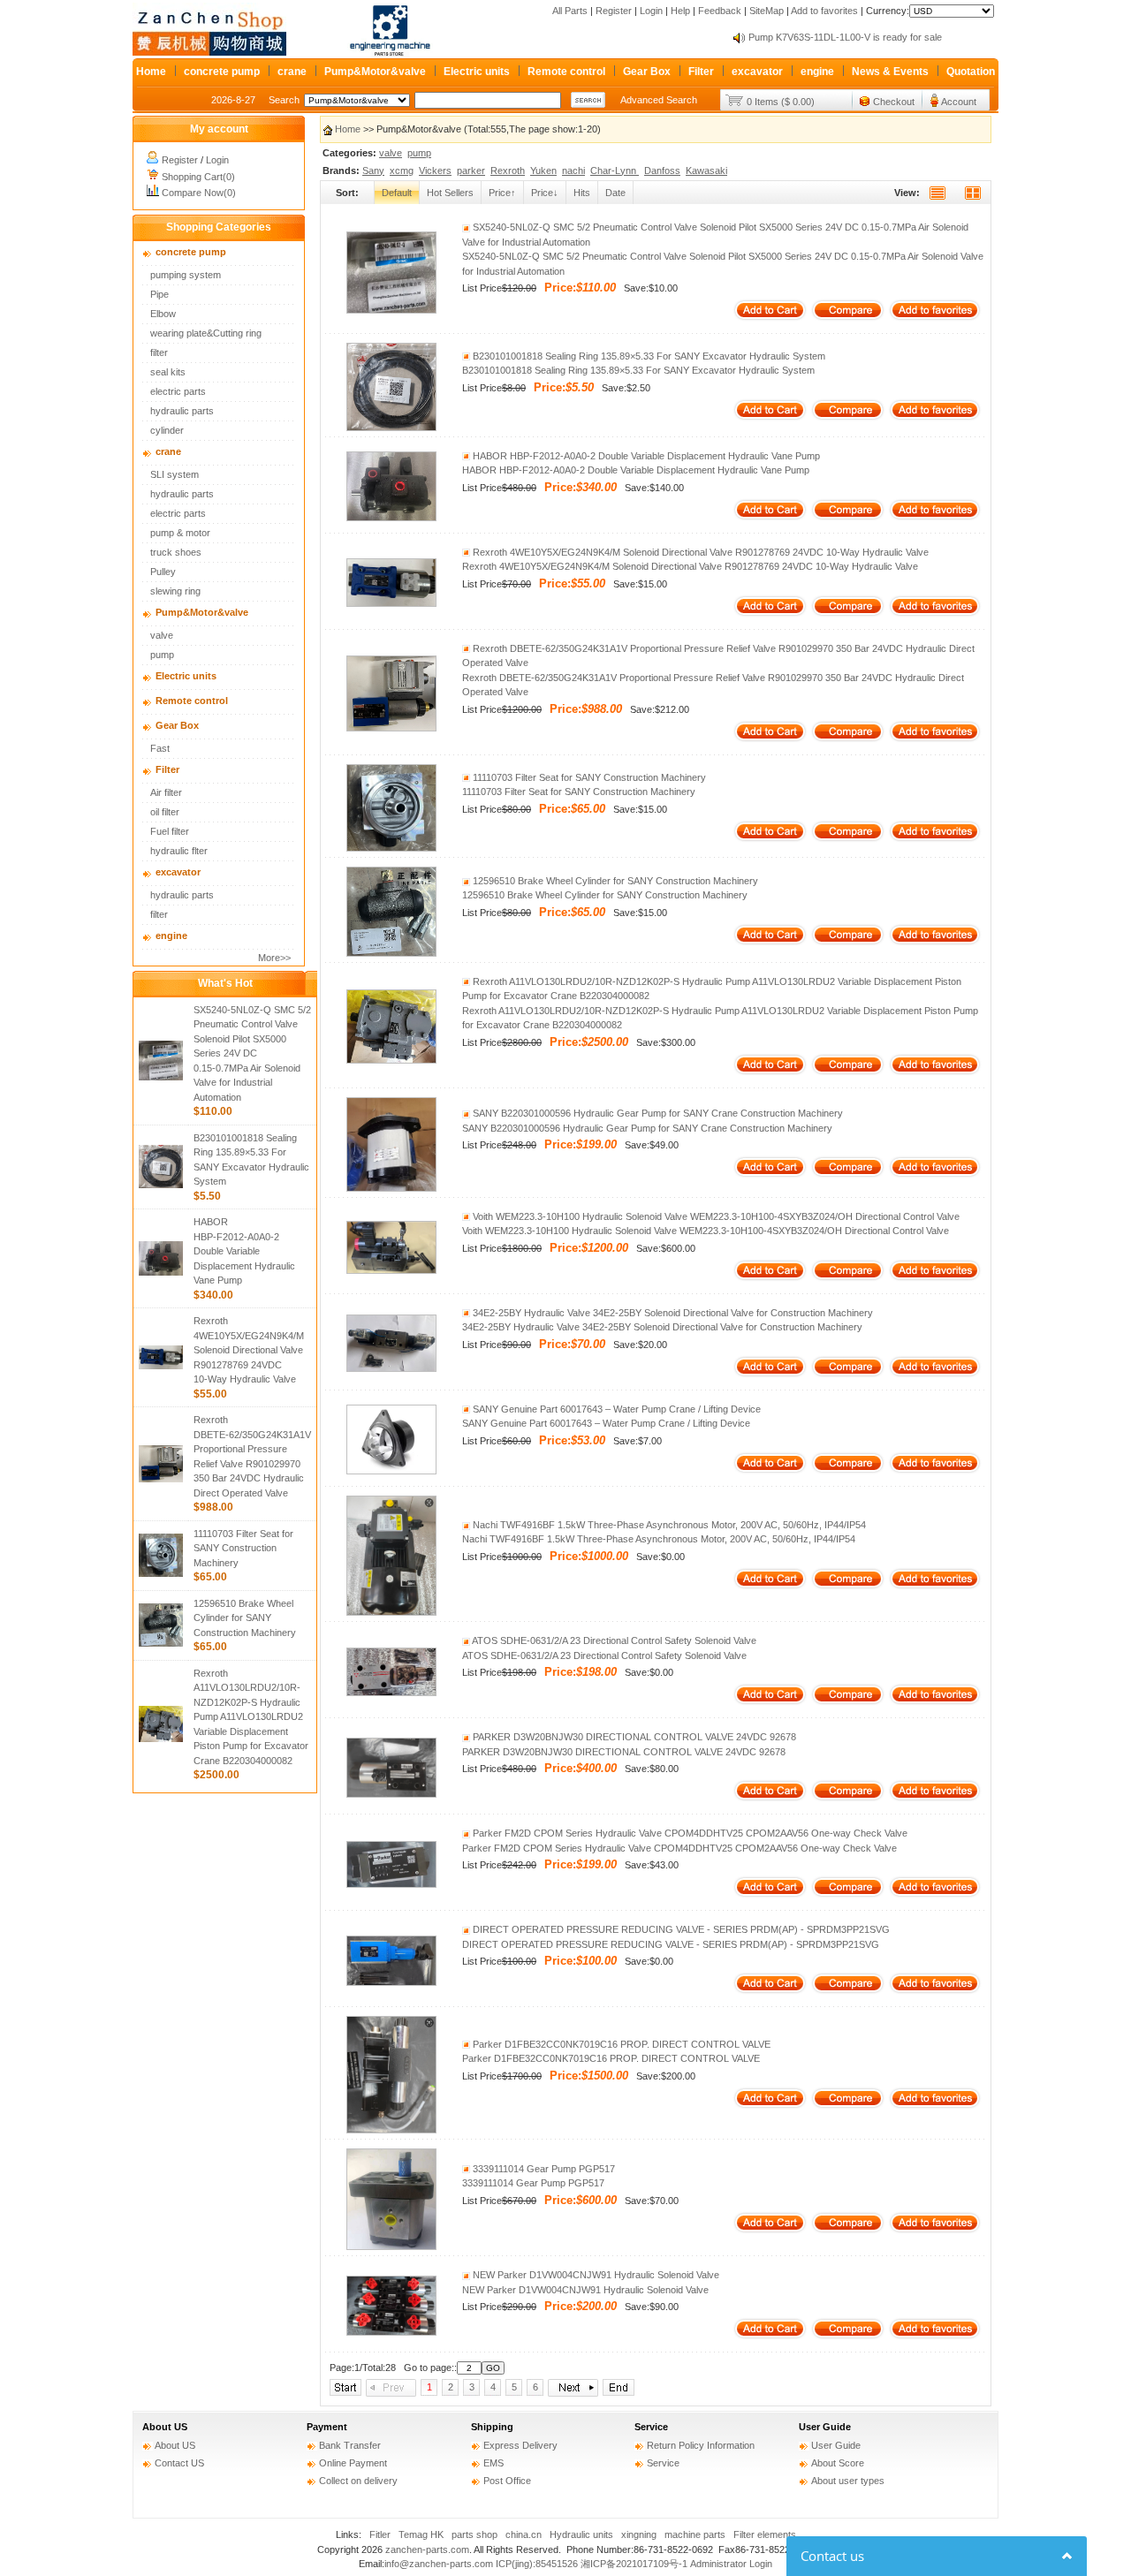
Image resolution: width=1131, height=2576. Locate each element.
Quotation (971, 72)
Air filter (166, 792)
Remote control (566, 72)
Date (615, 193)
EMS (493, 2463)
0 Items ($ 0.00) (781, 102)
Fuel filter (170, 831)
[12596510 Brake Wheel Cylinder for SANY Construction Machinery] (391, 953)
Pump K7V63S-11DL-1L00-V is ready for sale (845, 37)
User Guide (825, 2427)
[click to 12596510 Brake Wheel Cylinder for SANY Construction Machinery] (161, 1643)
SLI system (175, 474)
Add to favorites (824, 11)
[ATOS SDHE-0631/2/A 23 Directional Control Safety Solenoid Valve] (391, 1693)
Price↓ (545, 193)
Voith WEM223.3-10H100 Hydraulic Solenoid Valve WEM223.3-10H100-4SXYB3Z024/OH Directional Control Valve (715, 1216)
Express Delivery (520, 2445)
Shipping (492, 2427)
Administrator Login (731, 2564)
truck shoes (176, 552)
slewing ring (175, 591)
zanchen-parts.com (427, 2549)
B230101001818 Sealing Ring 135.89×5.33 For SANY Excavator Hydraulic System (648, 356)
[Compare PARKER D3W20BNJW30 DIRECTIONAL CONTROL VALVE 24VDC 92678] (848, 1799)
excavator (757, 72)
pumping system (186, 275)
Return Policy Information (701, 2445)
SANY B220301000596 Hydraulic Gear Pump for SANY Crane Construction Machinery (657, 1113)
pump (162, 655)
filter (159, 352)
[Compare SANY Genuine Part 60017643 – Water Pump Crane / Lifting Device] (848, 1471)
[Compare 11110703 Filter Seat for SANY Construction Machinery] (848, 839)
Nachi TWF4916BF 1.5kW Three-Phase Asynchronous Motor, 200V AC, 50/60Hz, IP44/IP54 (668, 1525)
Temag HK (421, 2534)
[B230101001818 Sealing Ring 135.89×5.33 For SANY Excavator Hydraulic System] (391, 428)
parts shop (474, 2534)
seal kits (168, 372)
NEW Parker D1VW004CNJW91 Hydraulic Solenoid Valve (595, 2275)
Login (651, 11)
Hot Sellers (450, 193)
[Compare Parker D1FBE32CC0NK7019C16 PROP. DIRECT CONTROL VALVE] (848, 2106)
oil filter (165, 812)
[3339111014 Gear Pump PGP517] (391, 2246)
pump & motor (180, 533)
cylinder (167, 430)
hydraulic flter (179, 851)
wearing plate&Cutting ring (206, 333)
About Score (838, 2463)
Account (959, 102)
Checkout (894, 102)
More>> (274, 958)
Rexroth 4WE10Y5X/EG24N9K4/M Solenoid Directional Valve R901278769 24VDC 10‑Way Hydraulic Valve (249, 1350)
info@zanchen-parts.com (439, 2564)
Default (397, 193)
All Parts (570, 11)
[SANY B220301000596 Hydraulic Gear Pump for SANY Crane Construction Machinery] (391, 1188)
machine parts (695, 2534)
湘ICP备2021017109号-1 (634, 2564)
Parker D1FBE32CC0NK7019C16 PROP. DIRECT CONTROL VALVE (620, 2044)
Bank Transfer (350, 2445)
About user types (848, 2481)
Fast (160, 748)
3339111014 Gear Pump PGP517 (543, 2169)
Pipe (159, 294)
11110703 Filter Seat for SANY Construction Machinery (243, 1548)
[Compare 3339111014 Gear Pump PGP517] (848, 2231)
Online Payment (353, 2463)
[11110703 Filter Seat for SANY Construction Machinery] (391, 848)
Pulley (163, 572)
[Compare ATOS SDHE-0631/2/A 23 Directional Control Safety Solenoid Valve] (848, 1702)
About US (165, 2427)
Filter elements (765, 2534)
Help (680, 11)
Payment (327, 2427)
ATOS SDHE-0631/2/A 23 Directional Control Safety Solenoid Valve (613, 1640)
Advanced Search (659, 100)
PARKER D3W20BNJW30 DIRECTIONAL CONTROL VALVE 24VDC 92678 (633, 1737)
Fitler (380, 2534)
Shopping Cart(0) (198, 177)
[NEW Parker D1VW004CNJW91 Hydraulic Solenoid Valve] (391, 2332)
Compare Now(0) (199, 193)
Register (614, 11)
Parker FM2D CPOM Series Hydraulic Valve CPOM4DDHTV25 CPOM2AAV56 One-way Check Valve (689, 1833)
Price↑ (502, 193)
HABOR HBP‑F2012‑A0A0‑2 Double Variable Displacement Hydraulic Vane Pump (244, 1251)
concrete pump (222, 72)
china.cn (524, 2534)
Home (151, 72)
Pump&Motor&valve (375, 72)
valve (162, 635)
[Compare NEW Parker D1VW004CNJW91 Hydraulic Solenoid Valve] (848, 2337)
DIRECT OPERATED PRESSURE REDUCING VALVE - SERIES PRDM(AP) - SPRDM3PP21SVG (680, 1929)
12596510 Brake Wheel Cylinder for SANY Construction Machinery (245, 1618)
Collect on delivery (358, 2481)
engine (817, 72)
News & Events (890, 72)
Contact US (179, 2463)
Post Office (507, 2481)
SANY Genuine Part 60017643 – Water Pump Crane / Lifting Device (615, 1409)
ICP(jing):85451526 (537, 2564)
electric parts (178, 391)
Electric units (477, 72)
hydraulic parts (182, 411)
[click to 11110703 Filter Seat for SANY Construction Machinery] (161, 1573)
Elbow (163, 314)
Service (651, 2427)
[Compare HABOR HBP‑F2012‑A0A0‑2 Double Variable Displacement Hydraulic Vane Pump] (848, 518)
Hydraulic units (581, 2534)
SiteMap (767, 11)
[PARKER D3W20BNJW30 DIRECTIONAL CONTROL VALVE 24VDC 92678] (391, 1794)
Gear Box (647, 72)
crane (292, 72)
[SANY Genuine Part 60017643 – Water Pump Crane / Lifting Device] (391, 1471)
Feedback (720, 11)
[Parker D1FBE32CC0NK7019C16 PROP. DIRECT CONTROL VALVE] (391, 2130)
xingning (639, 2534)
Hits (582, 193)
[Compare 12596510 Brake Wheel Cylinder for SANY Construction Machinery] (848, 943)
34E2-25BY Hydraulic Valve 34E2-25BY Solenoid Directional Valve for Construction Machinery (672, 1313)
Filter (701, 72)
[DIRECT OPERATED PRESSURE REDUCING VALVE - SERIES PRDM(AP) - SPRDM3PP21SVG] (391, 1982)
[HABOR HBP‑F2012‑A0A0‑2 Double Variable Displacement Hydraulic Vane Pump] (391, 518)
